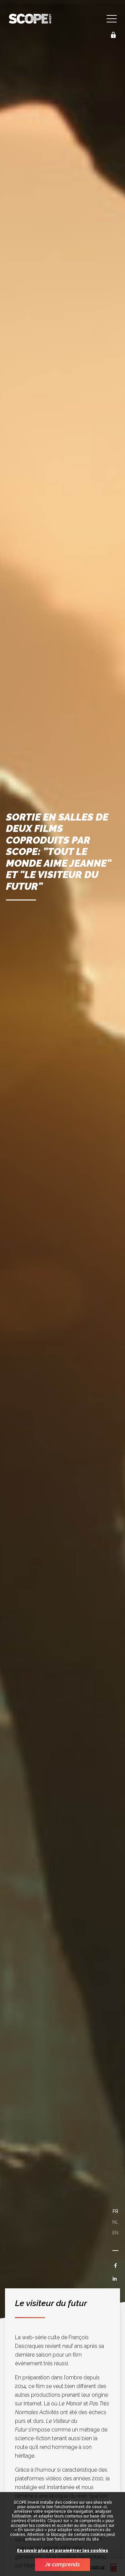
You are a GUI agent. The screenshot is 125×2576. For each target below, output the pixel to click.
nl (115, 2222)
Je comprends (62, 2564)
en (115, 2233)
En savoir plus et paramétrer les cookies (62, 2551)
